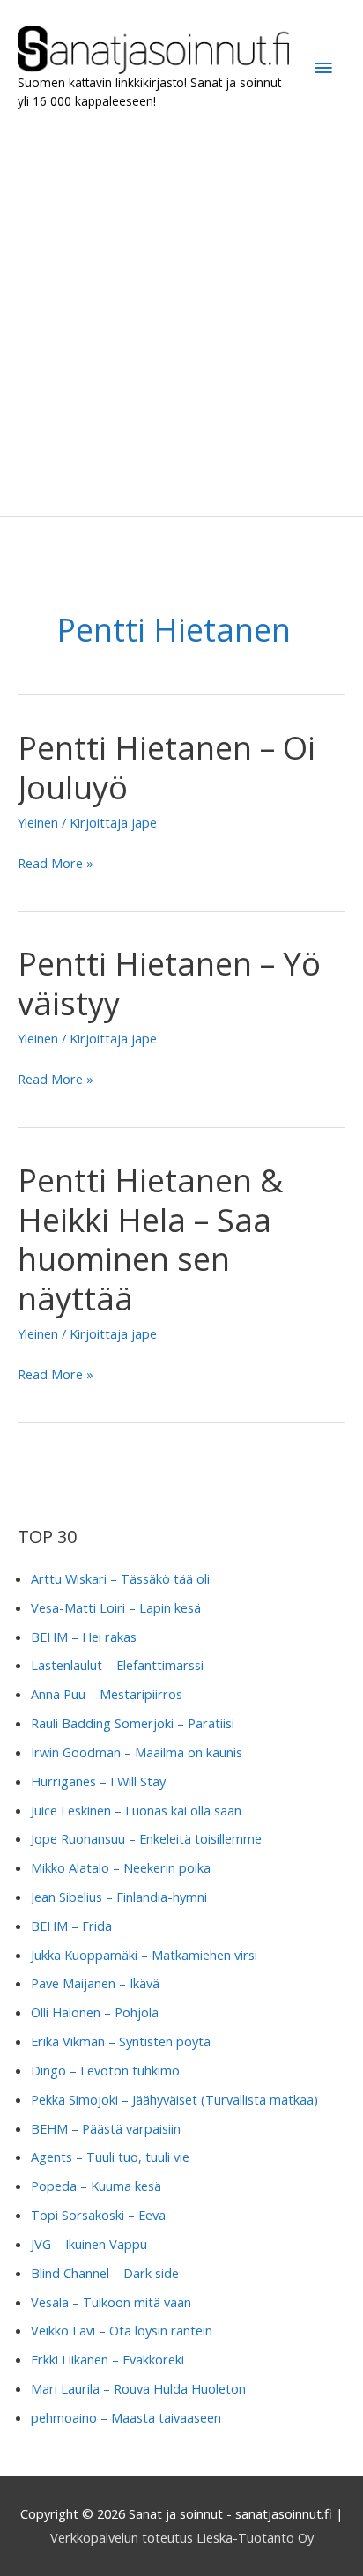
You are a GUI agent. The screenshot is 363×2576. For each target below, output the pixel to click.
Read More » (56, 864)
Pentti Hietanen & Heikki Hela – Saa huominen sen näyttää (150, 1240)
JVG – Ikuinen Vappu (89, 2244)
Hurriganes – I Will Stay (98, 1781)
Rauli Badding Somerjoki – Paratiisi (133, 1723)
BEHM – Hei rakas (84, 1637)
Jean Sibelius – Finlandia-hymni (119, 1897)
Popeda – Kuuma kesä (96, 2186)
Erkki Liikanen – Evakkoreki (107, 2359)
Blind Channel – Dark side (105, 2273)
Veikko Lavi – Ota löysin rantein (122, 2330)
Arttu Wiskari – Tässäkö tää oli (120, 1578)
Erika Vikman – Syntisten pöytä (121, 2041)
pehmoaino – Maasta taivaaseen (126, 2417)
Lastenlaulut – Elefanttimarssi (117, 1665)
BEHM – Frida (71, 1926)
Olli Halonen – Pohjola (95, 2012)
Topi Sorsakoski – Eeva (98, 2215)
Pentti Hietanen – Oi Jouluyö (167, 767)
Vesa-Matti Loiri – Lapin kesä (116, 1607)
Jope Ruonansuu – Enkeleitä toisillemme (146, 1838)
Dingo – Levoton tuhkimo (105, 2070)
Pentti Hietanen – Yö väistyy (169, 983)
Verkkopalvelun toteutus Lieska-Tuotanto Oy (182, 2537)
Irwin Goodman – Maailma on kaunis (137, 1752)
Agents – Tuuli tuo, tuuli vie (110, 2157)
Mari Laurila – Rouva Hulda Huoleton (138, 2388)
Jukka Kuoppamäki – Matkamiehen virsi (144, 1955)
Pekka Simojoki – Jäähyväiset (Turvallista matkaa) (174, 2099)
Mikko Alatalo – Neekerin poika (121, 1867)
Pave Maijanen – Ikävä (95, 1983)
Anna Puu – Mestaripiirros (107, 1694)
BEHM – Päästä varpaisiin (106, 2128)
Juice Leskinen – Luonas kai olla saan (136, 1810)
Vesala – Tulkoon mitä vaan (111, 2302)
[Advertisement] (181, 314)
